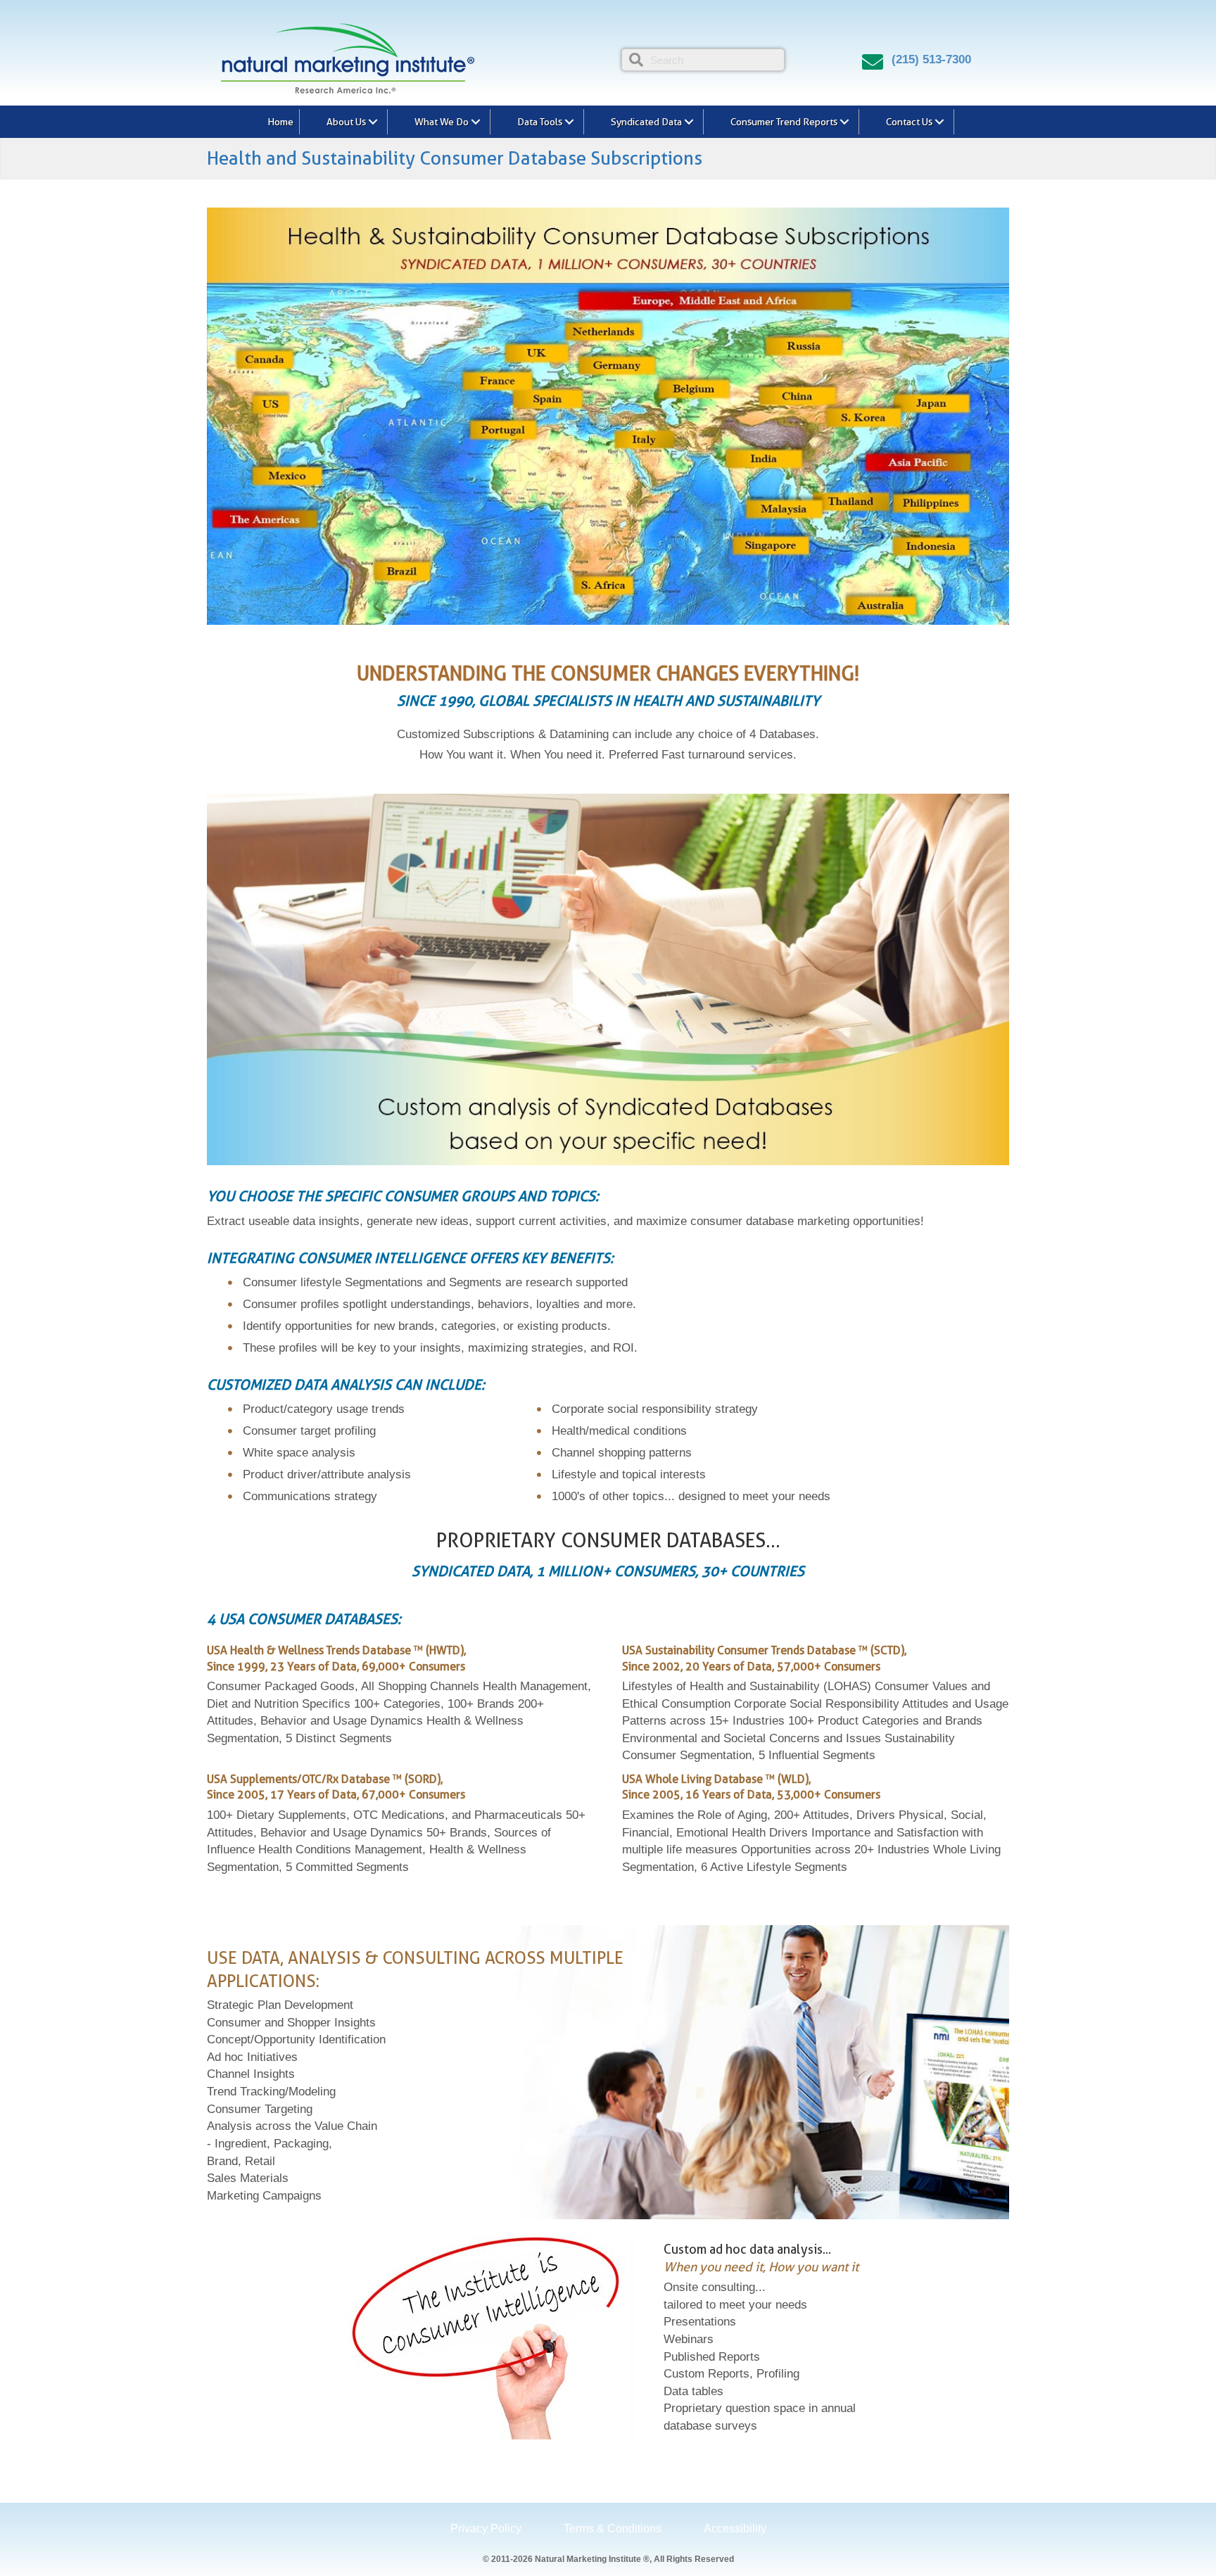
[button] (373, 122)
